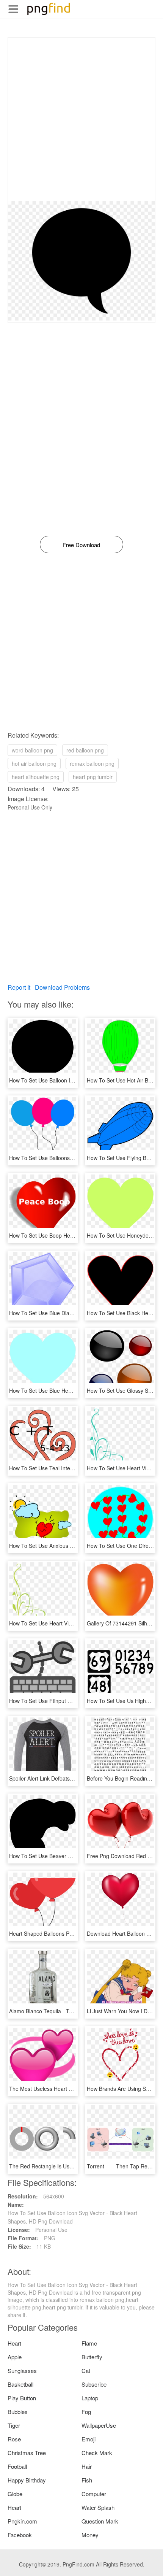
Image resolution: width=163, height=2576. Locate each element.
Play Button (22, 2398)
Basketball (20, 2384)
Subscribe (94, 2384)
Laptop (90, 2398)
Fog (86, 2412)
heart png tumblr (93, 777)
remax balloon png (92, 763)
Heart (14, 2343)
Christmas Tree (27, 2453)
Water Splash (98, 2507)
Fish (87, 2480)
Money (90, 2535)
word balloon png (32, 750)
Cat (86, 2370)
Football (17, 2466)
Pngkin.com (22, 2521)
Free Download (81, 545)
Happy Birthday (27, 2480)
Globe (15, 2494)
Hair (87, 2466)
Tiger (14, 2425)
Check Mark (97, 2453)
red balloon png (85, 750)
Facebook (20, 2535)
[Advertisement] (81, 119)
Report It (19, 987)
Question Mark (100, 2521)
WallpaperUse (99, 2425)
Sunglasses (22, 2370)
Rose (14, 2439)
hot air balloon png (34, 763)
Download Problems (62, 987)
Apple (15, 2357)
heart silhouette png (36, 777)
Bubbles (18, 2412)
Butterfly (92, 2357)
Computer (94, 2494)
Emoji (89, 2439)
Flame (89, 2343)
